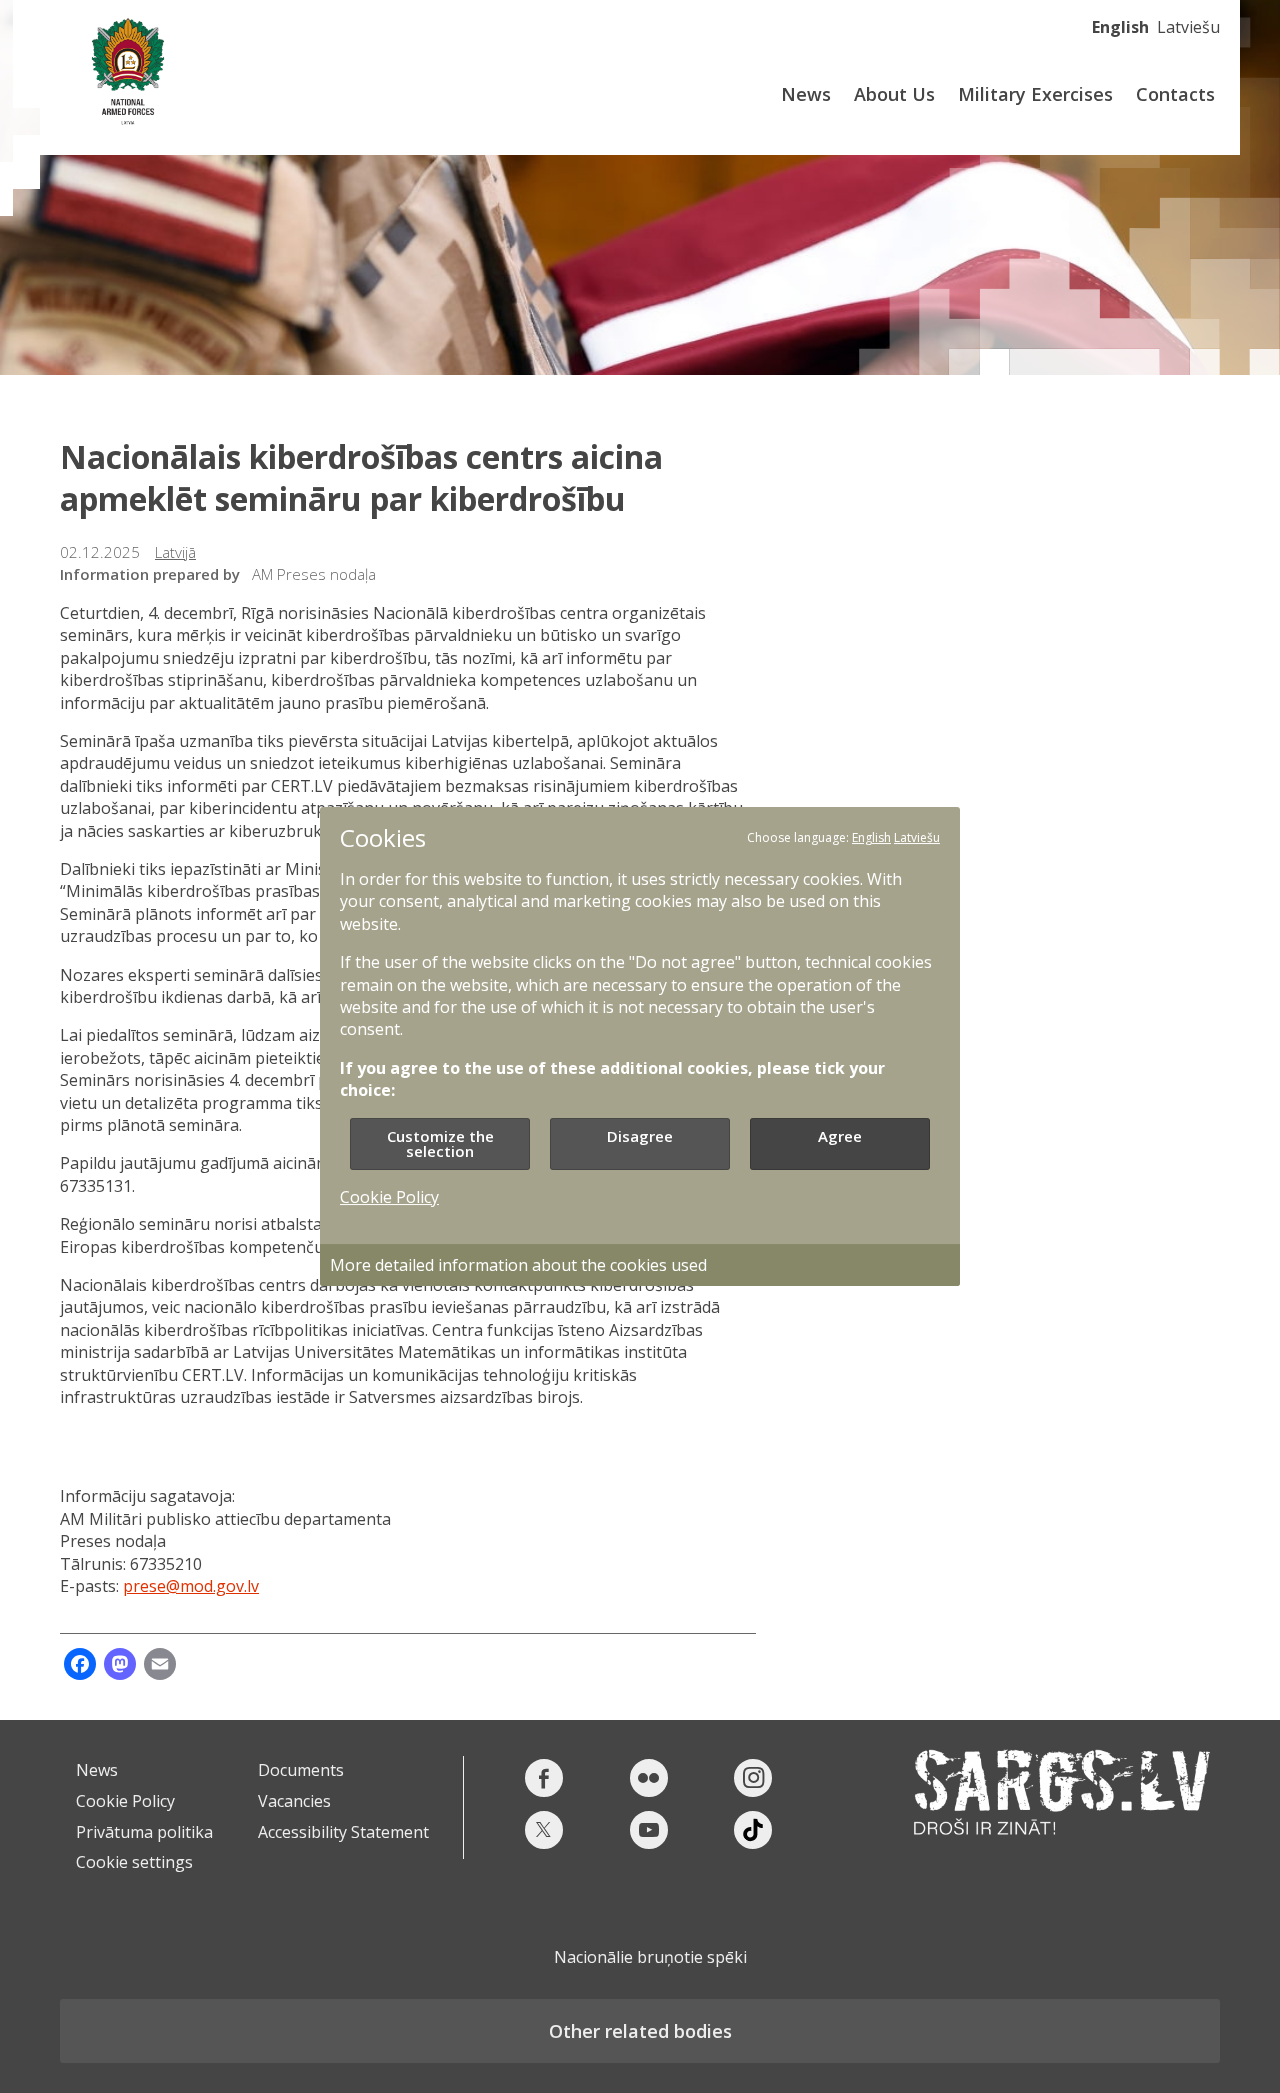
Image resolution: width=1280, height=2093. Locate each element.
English (1120, 27)
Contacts (1175, 94)
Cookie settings (134, 1862)
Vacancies (294, 1801)
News (806, 94)
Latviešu (1188, 27)
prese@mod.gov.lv (191, 1586)
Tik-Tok (753, 1830)
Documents (301, 1770)
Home (127, 67)
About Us (894, 94)
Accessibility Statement (343, 1832)
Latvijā (175, 552)
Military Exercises (1035, 94)
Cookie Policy (125, 1801)
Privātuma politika (144, 1832)
